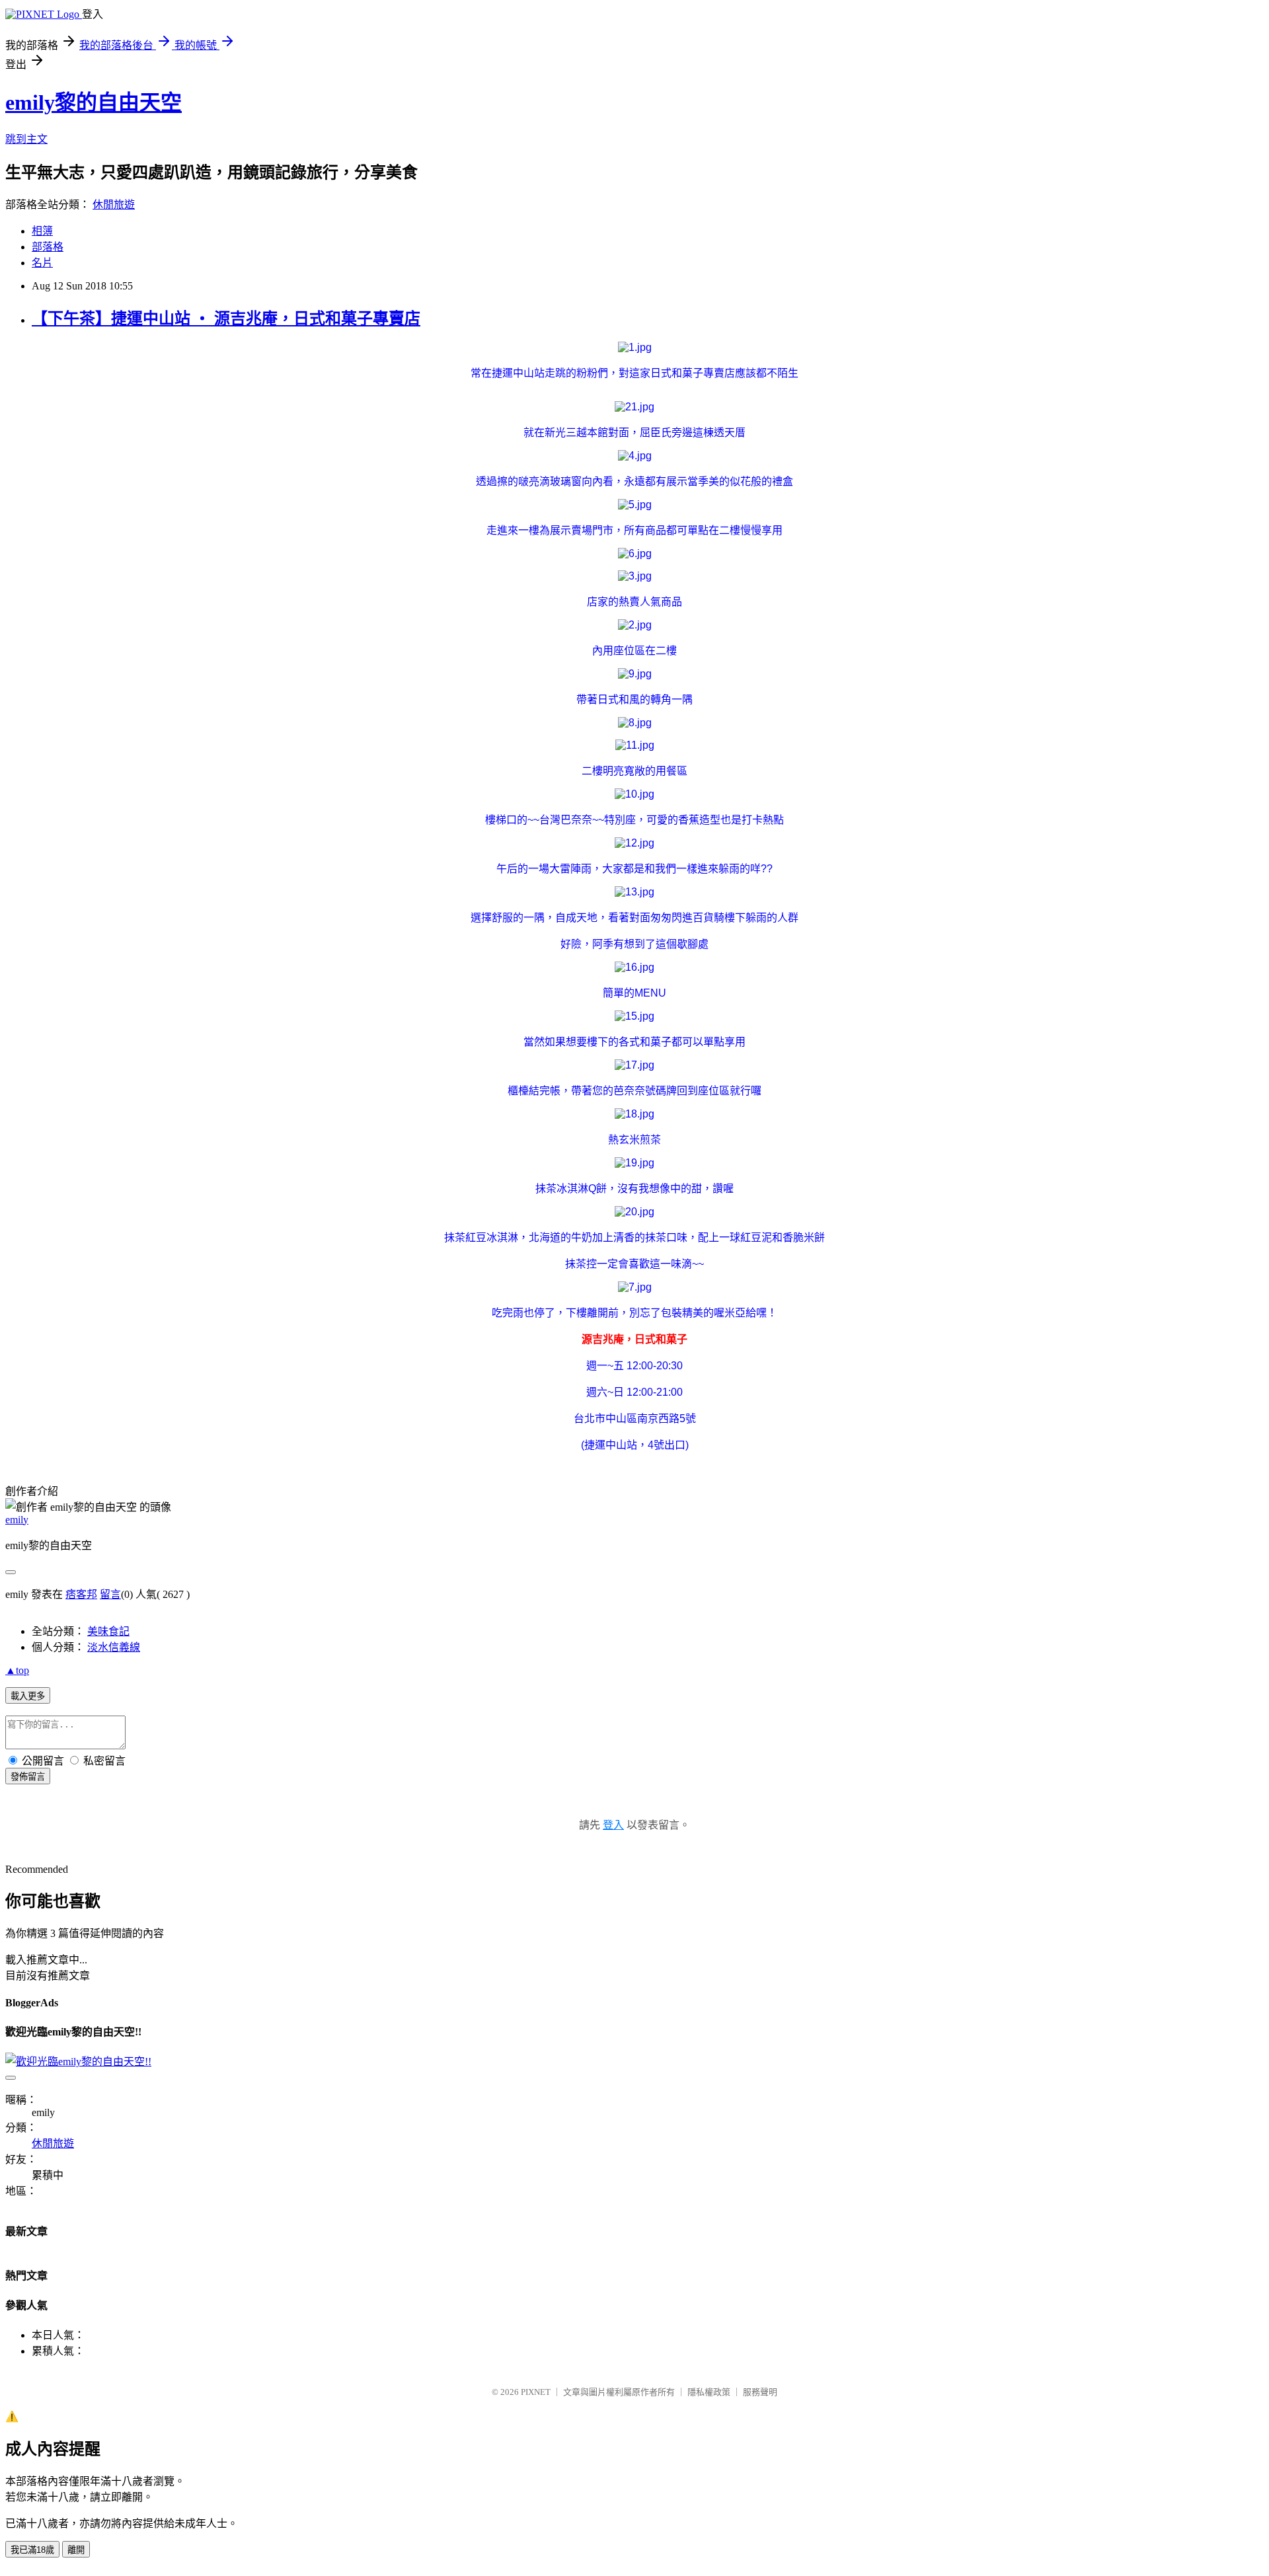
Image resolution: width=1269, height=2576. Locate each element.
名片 (42, 263)
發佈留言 (28, 1777)
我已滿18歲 (32, 2550)
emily (17, 1520)
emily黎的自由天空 (94, 102)
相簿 (42, 231)
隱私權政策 (709, 2392)
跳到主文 (26, 139)
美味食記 (108, 1631)
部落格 (48, 247)
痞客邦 (81, 1594)
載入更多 (28, 1696)
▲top (17, 1670)
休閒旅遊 (114, 205)
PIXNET (536, 2392)
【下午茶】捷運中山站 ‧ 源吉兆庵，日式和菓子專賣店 (226, 319)
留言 (110, 1594)
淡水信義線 (114, 1647)
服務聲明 (760, 2392)
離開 (76, 2550)
